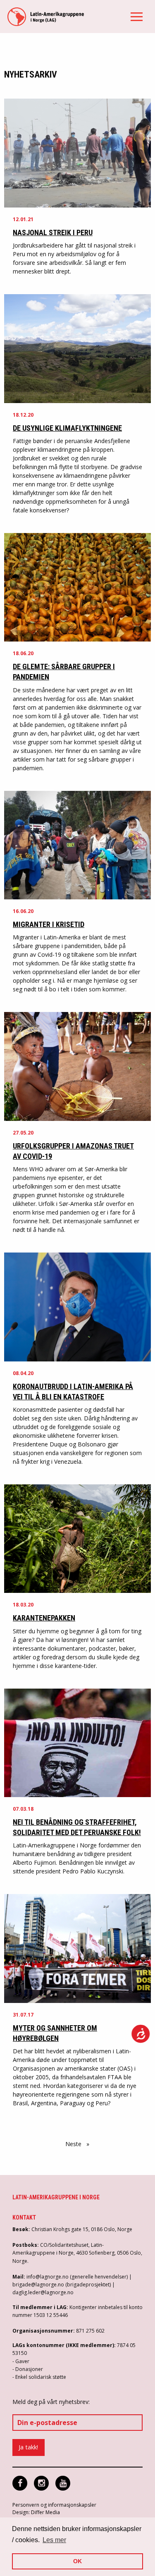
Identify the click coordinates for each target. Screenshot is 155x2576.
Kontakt (24, 2217)
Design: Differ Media (36, 2512)
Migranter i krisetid (49, 924)
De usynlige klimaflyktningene (67, 428)
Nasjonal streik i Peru (53, 232)
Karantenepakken (44, 1618)
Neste (79, 2144)
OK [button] (77, 2561)
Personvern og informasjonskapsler (54, 2505)
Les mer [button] (54, 2540)
